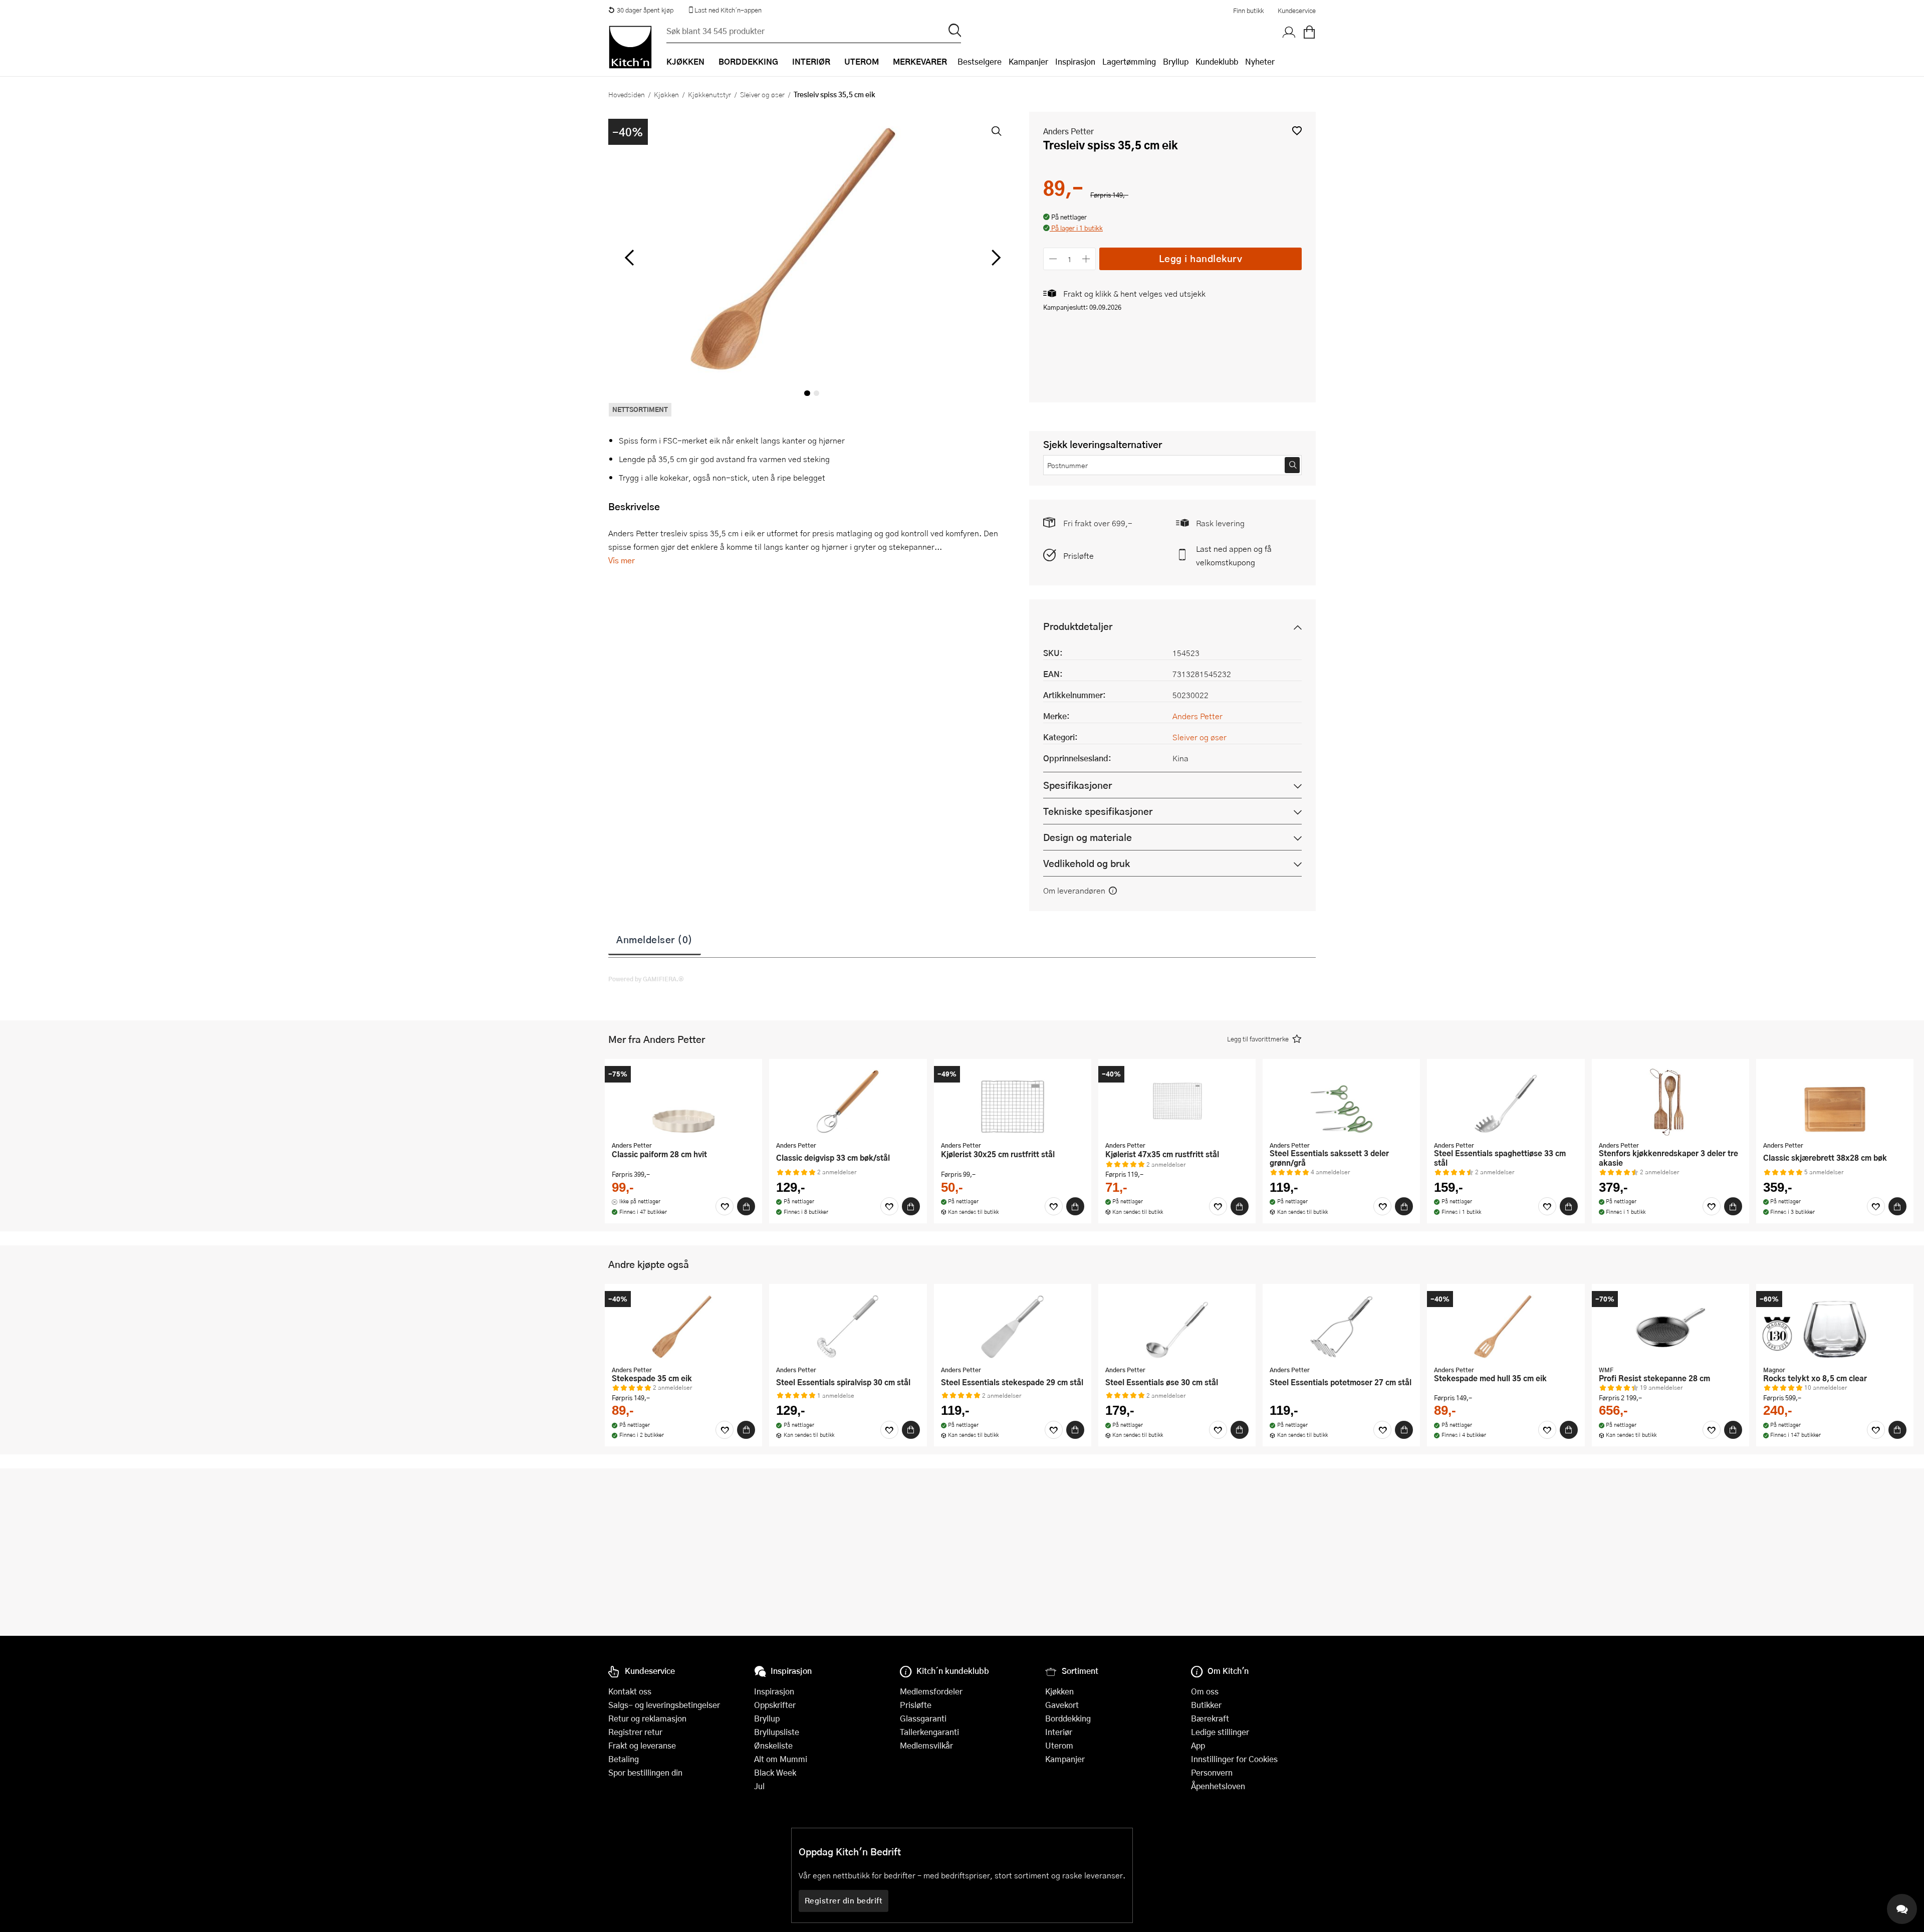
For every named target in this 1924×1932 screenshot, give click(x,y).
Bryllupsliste (777, 1732)
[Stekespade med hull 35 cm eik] (1506, 1326)
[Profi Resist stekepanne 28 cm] (1670, 1326)
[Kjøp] (746, 1206)
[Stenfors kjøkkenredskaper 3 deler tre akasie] (1670, 1101)
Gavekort (1062, 1705)
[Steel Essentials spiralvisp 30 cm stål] (848, 1326)
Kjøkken (666, 94)
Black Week (775, 1772)
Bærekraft (1210, 1718)
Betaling (624, 1759)
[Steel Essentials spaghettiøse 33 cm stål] (1506, 1101)
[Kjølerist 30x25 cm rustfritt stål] (1013, 1101)
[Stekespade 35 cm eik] (683, 1326)
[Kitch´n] (630, 47)
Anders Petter (1068, 131)
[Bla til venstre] (629, 258)
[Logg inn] (1289, 33)
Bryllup (1176, 61)
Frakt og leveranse (642, 1745)
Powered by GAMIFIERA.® (646, 979)
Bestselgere (980, 61)
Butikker (1206, 1705)
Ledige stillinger (1220, 1732)
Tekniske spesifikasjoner (1098, 811)
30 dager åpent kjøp (645, 10)
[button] (1297, 131)
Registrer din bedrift (844, 1900)
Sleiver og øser (762, 94)
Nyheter (1260, 61)
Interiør (1059, 1732)
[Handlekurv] (1309, 33)
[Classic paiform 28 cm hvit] (683, 1101)
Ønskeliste (773, 1745)
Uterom (1059, 1745)
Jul (759, 1786)
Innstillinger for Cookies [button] (1234, 1759)
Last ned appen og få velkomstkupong (1234, 555)
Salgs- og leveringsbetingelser (664, 1705)
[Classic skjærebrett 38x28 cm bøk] (1835, 1101)
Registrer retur (635, 1732)
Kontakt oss (630, 1691)
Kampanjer (1028, 61)
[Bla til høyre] (994, 258)
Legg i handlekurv (1201, 258)
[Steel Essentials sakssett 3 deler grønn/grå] (1341, 1101)
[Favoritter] (725, 1206)
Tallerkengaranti (929, 1732)
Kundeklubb (1217, 61)
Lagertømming (1129, 61)
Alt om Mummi (781, 1759)
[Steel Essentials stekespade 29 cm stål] (1013, 1326)
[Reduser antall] (1053, 259)
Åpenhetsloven (1218, 1786)
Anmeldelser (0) (655, 939)
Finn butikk (1248, 11)
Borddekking (1068, 1718)
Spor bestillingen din (645, 1772)
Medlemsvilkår (926, 1745)
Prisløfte (1078, 556)
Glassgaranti (923, 1718)
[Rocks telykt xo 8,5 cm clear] (1835, 1326)
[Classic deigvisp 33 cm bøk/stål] (848, 1101)
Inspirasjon (1075, 61)
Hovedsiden (627, 94)
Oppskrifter (775, 1705)
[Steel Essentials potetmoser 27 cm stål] (1341, 1326)
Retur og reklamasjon (647, 1718)
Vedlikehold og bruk (1087, 863)
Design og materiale (1088, 837)
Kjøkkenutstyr (709, 94)
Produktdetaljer (1078, 626)
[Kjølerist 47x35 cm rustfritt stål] (1177, 1101)
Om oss (1205, 1691)
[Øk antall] (1087, 259)
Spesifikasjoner (1077, 785)
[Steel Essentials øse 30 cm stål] (1177, 1326)
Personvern (1212, 1772)
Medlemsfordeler (931, 1691)
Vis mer (622, 560)
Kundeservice (1297, 11)
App (1198, 1745)
